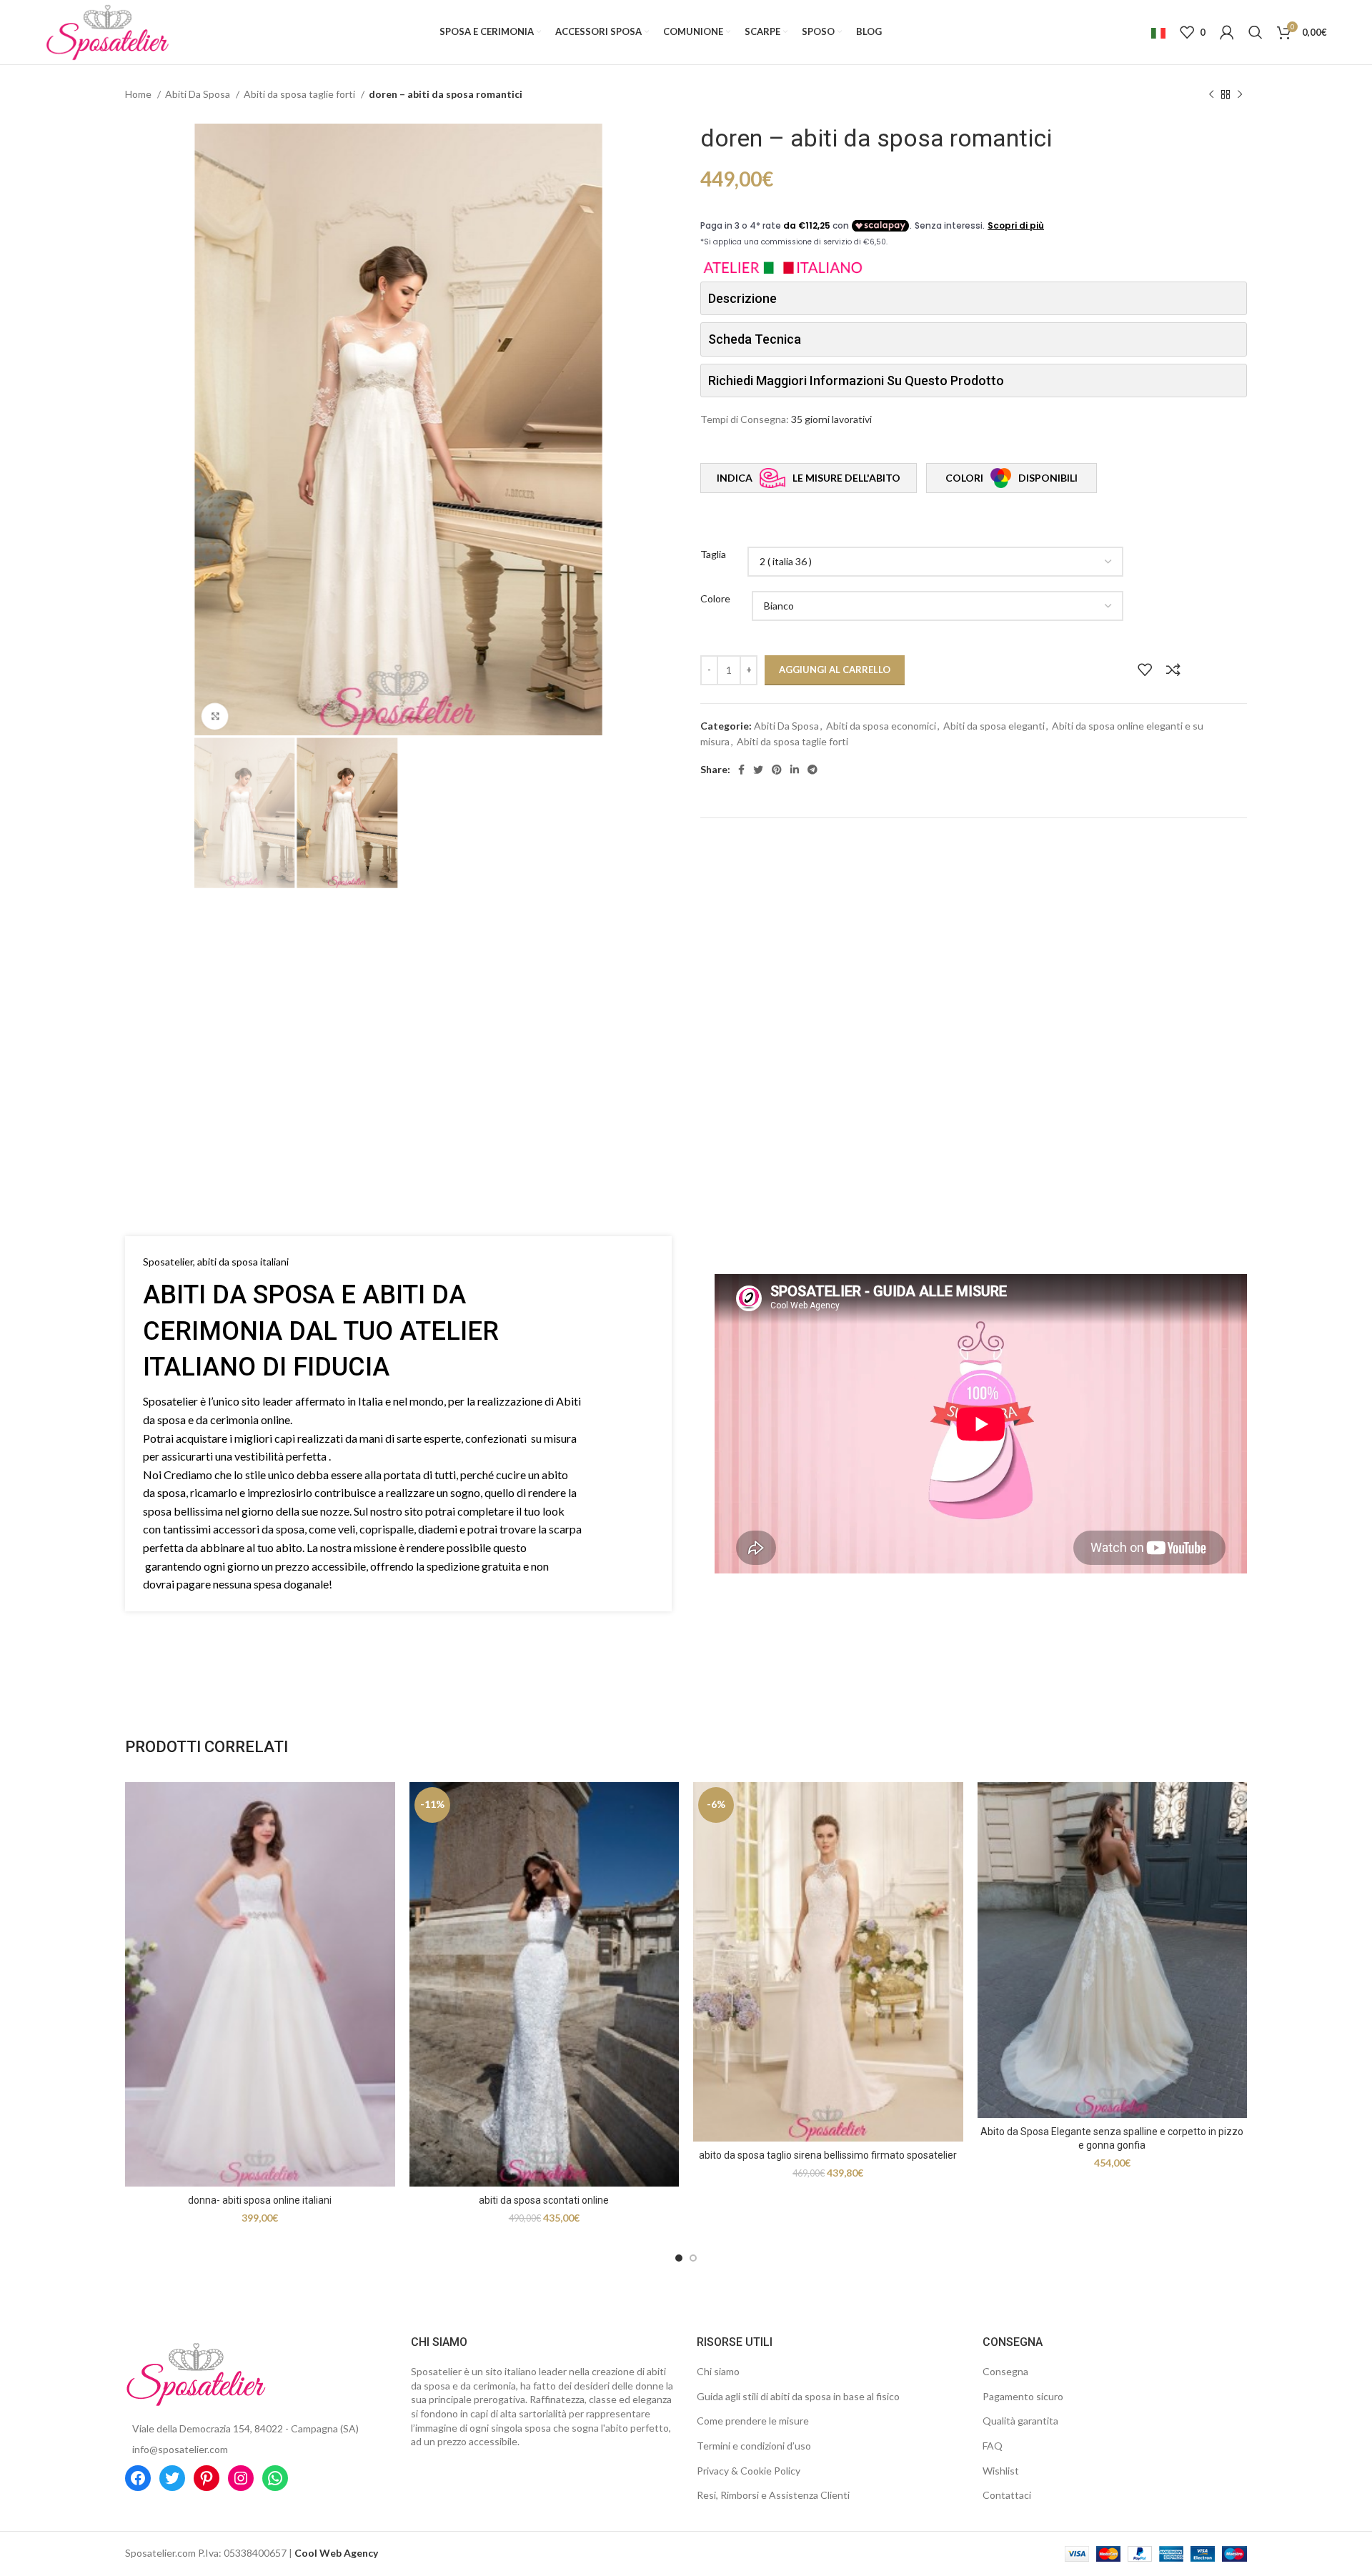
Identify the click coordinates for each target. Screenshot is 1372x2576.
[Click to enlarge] (215, 717)
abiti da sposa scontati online (544, 2200)
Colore (715, 598)
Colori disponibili (1011, 478)
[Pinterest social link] (777, 770)
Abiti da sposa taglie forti (300, 94)
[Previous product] (1211, 95)
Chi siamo (718, 2371)
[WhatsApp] (275, 2478)
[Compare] (1173, 670)
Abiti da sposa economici (881, 726)
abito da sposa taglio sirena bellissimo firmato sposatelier (828, 2155)
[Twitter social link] (758, 770)
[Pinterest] (207, 2478)
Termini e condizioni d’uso (754, 2446)
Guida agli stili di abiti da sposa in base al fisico (798, 2396)
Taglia (713, 554)
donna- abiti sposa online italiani (260, 2200)
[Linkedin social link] (795, 770)
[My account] (1227, 32)
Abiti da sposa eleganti (994, 726)
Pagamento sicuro (1023, 2396)
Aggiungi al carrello (835, 670)
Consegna (1005, 2371)
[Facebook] (138, 2478)
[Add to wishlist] (1145, 670)
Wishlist (1001, 2471)
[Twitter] (172, 2478)
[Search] (1256, 32)
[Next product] (1240, 95)
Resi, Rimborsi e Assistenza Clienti (773, 2495)
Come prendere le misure (753, 2421)
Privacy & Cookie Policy (749, 2471)
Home (139, 94)
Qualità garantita (1020, 2421)
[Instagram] (241, 2478)
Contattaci (1007, 2495)
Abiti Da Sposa (199, 94)
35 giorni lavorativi (831, 419)
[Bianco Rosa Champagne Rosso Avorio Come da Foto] (938, 606)
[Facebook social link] (741, 770)
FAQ (993, 2446)
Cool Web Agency (336, 2553)
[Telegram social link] (812, 770)
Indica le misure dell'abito (809, 478)
